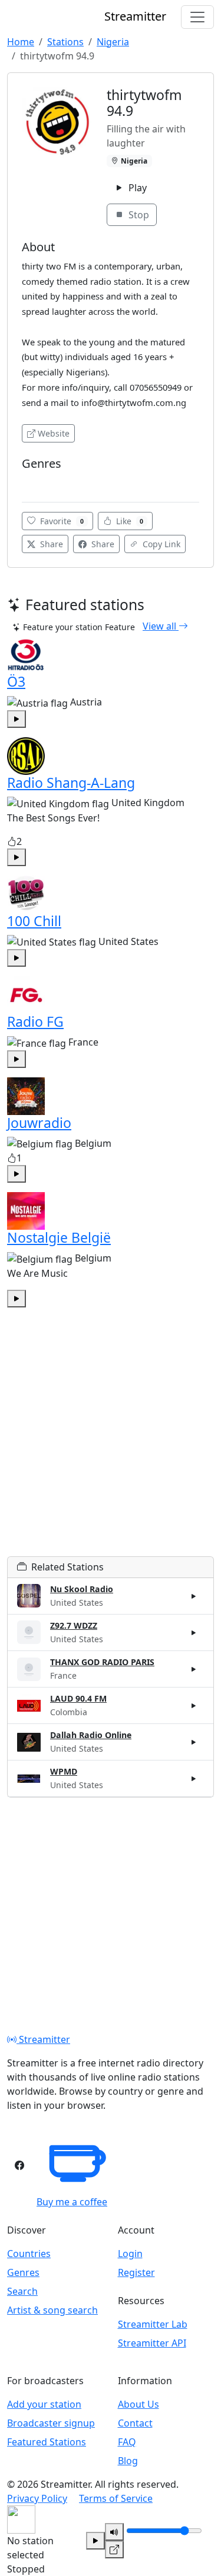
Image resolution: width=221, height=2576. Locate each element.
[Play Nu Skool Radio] (194, 1596)
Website (54, 433)
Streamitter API (152, 2343)
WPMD (64, 1771)
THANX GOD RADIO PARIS (102, 1662)
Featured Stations (47, 2442)
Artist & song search (52, 2310)
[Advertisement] (111, 1446)
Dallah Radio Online (91, 1735)
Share (50, 544)
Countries (29, 2254)
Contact (135, 2423)
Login (130, 2254)
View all (161, 626)
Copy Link (160, 544)
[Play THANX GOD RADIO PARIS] (194, 1669)
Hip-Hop (41, 482)
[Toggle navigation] (197, 17)
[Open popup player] (114, 2550)
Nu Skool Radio (82, 1589)
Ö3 (16, 681)
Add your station (44, 2404)
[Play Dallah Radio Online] (194, 1742)
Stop (138, 215)
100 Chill (34, 921)
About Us (138, 2404)
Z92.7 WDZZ (74, 1625)
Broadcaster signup (51, 2423)
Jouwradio (39, 1123)
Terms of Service (116, 2498)
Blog (128, 2461)
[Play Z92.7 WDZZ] (194, 1632)
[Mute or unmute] (114, 2532)
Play (136, 188)
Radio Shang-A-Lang (71, 783)
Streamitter (43, 2039)
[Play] (95, 2541)
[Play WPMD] (194, 1779)
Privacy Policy (37, 2498)
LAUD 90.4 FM (78, 1698)
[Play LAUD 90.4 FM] (194, 1706)
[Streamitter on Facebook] (19, 2165)
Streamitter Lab (153, 2324)
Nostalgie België (59, 1237)
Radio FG (35, 1021)
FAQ (127, 2442)
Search (22, 2291)
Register (136, 2272)
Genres (23, 2272)
